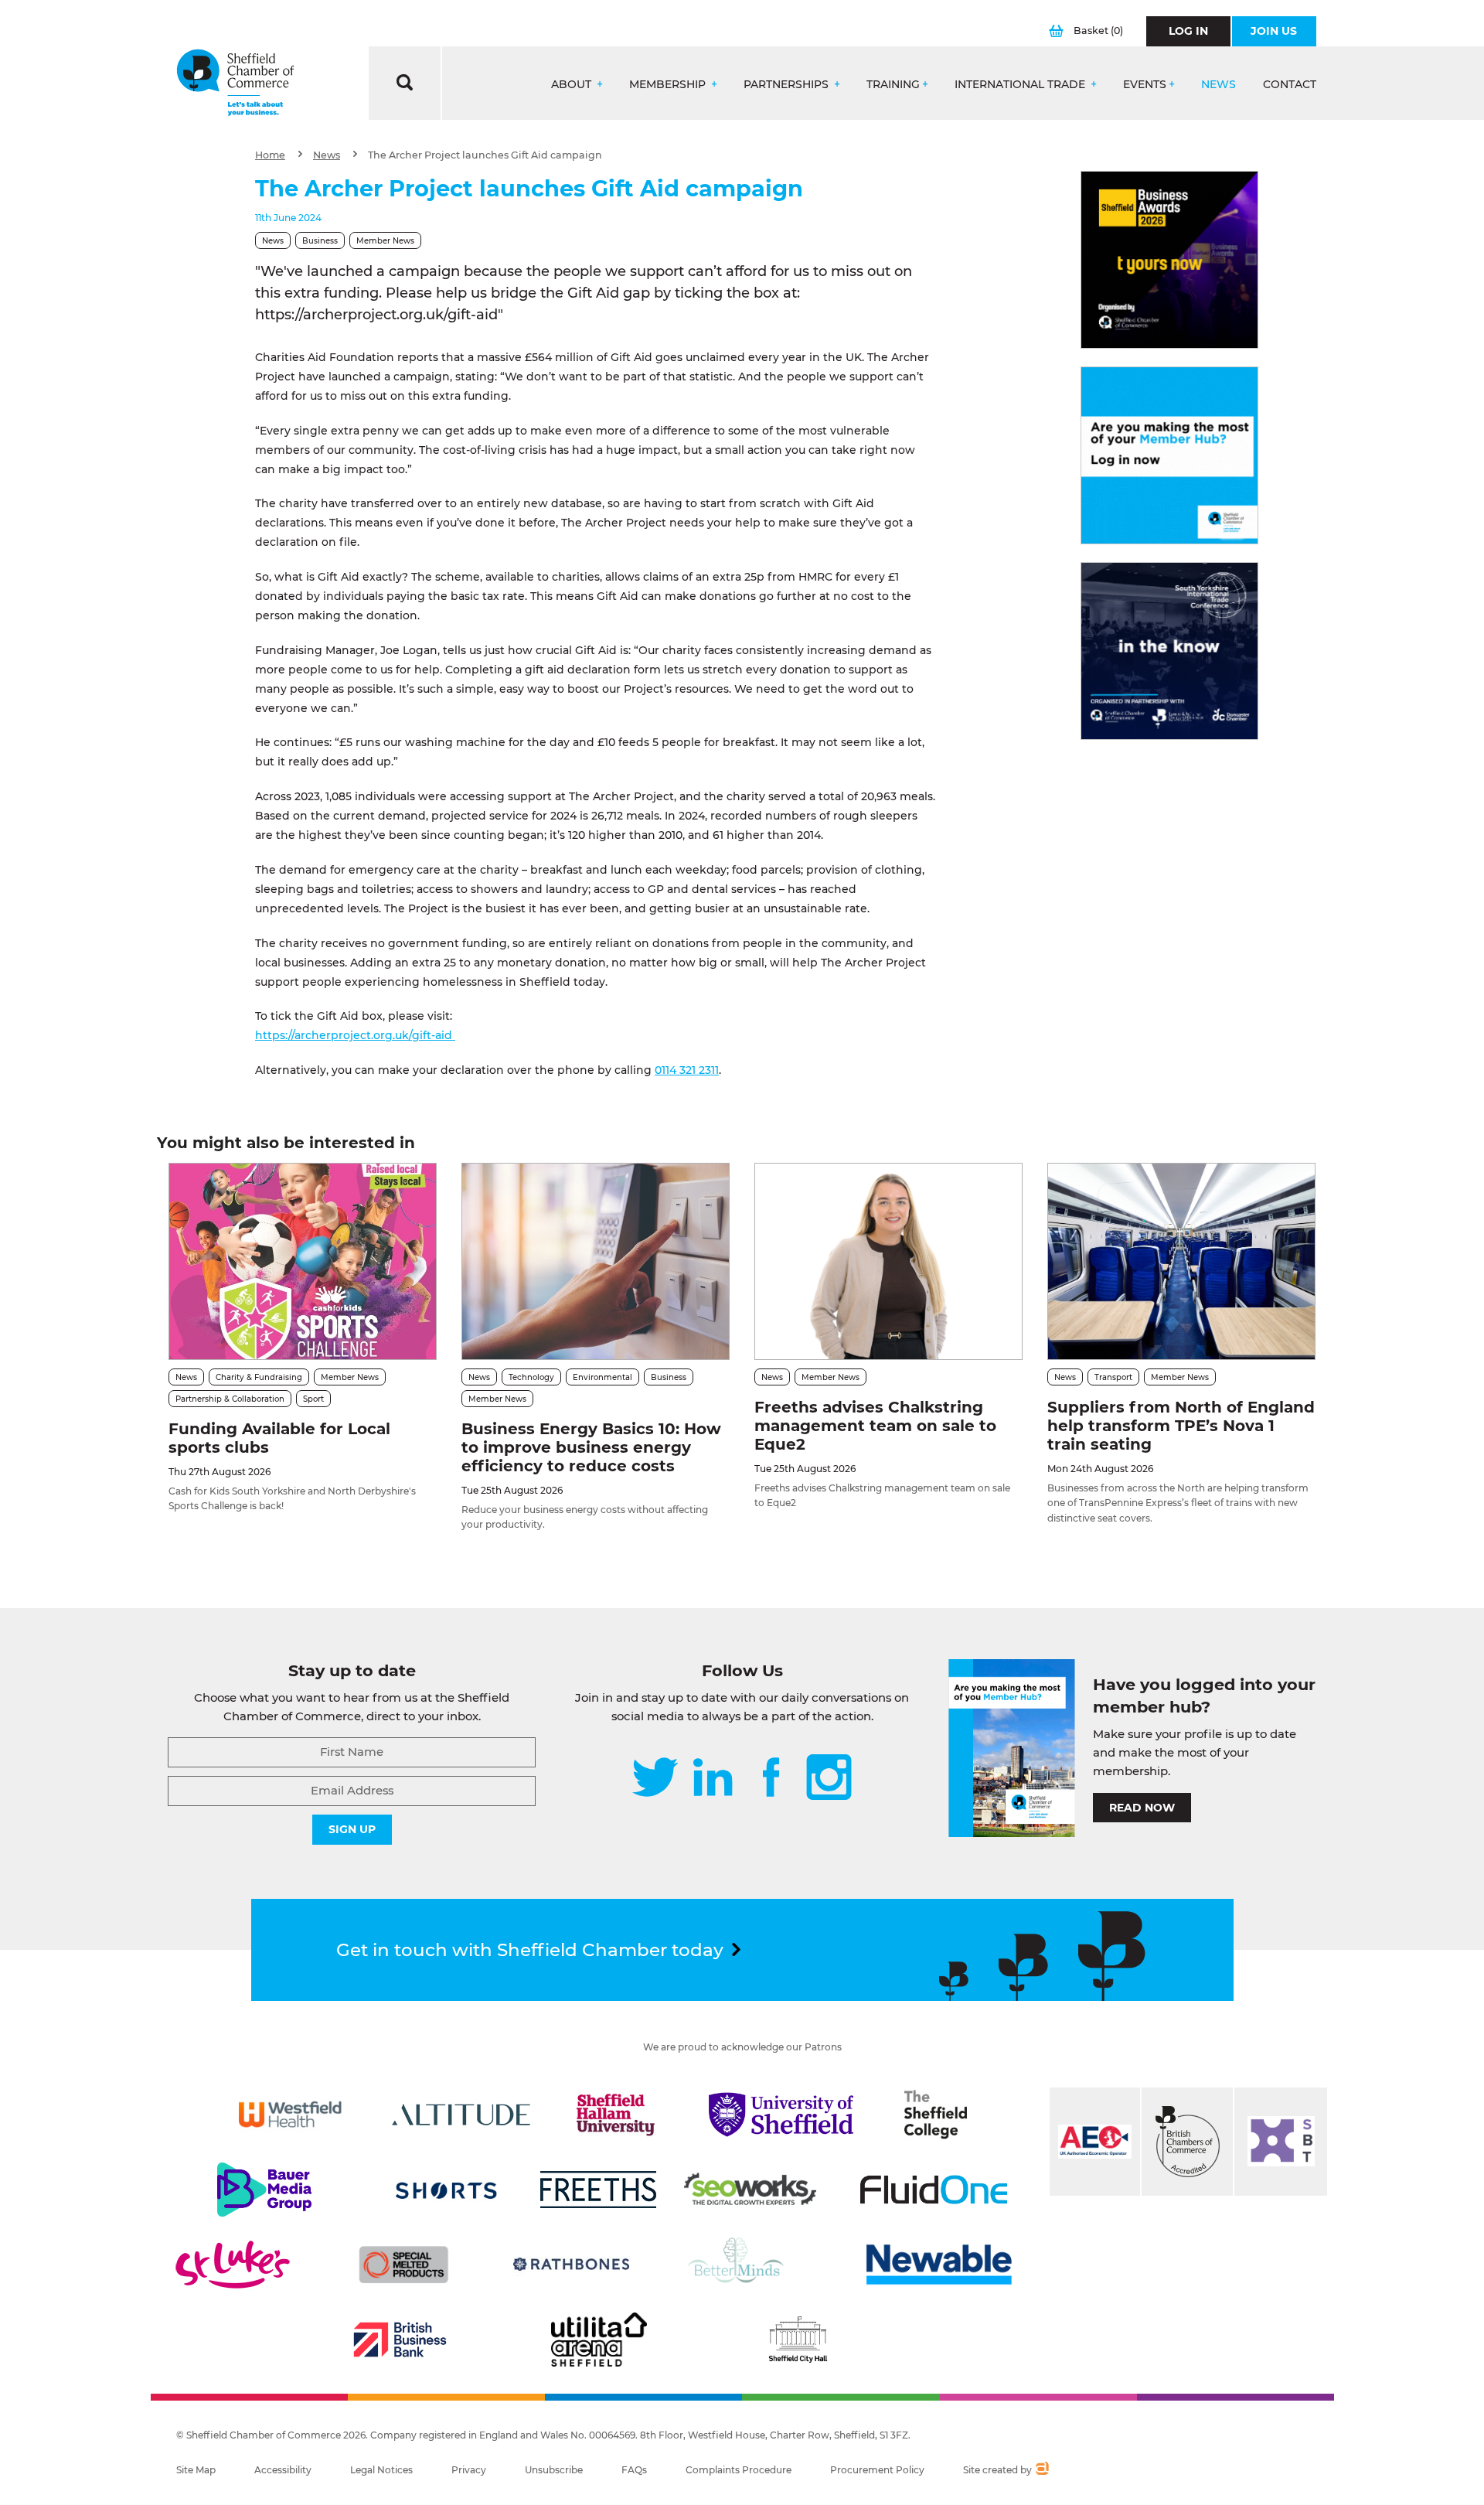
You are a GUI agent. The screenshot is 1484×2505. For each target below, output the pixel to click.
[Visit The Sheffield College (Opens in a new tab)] (936, 2115)
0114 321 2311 (687, 1070)
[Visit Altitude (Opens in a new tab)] (461, 2115)
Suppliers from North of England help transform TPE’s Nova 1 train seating (1181, 1426)
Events (1145, 85)
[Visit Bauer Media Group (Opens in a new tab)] (264, 2190)
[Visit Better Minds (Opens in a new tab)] (739, 2265)
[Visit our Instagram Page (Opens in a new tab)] (829, 1779)
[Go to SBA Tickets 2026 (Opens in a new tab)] (1169, 260)
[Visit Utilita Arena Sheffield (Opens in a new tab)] (599, 2340)
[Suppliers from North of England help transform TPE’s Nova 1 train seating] (1181, 1261)
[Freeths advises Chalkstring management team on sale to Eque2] (888, 1261)
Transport (1113, 1377)
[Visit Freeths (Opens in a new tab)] (598, 2190)
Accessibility (283, 2470)
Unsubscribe (554, 2470)
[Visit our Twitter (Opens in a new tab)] (655, 1779)
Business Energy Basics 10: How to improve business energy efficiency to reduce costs (591, 1447)
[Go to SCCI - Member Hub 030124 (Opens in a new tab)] (1169, 455)
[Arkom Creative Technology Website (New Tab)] (1042, 2470)
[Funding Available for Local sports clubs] (303, 1261)
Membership (669, 85)
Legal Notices (381, 2470)
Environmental (602, 1377)
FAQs (634, 2470)
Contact (1290, 85)
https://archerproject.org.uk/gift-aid (355, 1035)
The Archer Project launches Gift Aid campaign (485, 155)
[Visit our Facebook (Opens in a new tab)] (771, 1779)
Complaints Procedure (739, 2470)
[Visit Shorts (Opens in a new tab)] (446, 2190)
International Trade (1021, 85)
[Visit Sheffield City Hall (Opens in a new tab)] (798, 2340)
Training (893, 85)
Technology (531, 1377)
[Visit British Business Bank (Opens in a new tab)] (400, 2340)
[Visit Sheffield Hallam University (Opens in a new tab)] (616, 2115)
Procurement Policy (877, 2470)
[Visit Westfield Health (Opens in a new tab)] (290, 2115)
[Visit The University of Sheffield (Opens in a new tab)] (781, 2115)
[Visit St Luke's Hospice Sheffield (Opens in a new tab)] (233, 2265)
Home (270, 155)
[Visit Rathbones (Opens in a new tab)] (571, 2265)
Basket (1098, 31)
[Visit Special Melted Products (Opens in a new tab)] (403, 2265)
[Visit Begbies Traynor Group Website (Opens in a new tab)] (1187, 2142)
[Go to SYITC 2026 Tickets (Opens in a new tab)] (1169, 651)
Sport (313, 1399)
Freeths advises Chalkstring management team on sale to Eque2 (875, 1426)
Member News (385, 241)
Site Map (196, 2470)
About (573, 85)
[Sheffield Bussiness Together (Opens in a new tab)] (1281, 2142)
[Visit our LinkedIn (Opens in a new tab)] (713, 1779)
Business (320, 241)
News (1219, 85)
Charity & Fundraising (259, 1377)
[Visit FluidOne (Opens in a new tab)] (934, 2190)
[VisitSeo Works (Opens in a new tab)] (751, 2190)
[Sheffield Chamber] (235, 83)
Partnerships (788, 85)
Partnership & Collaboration (230, 1399)
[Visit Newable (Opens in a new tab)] (938, 2265)
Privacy (469, 2470)
